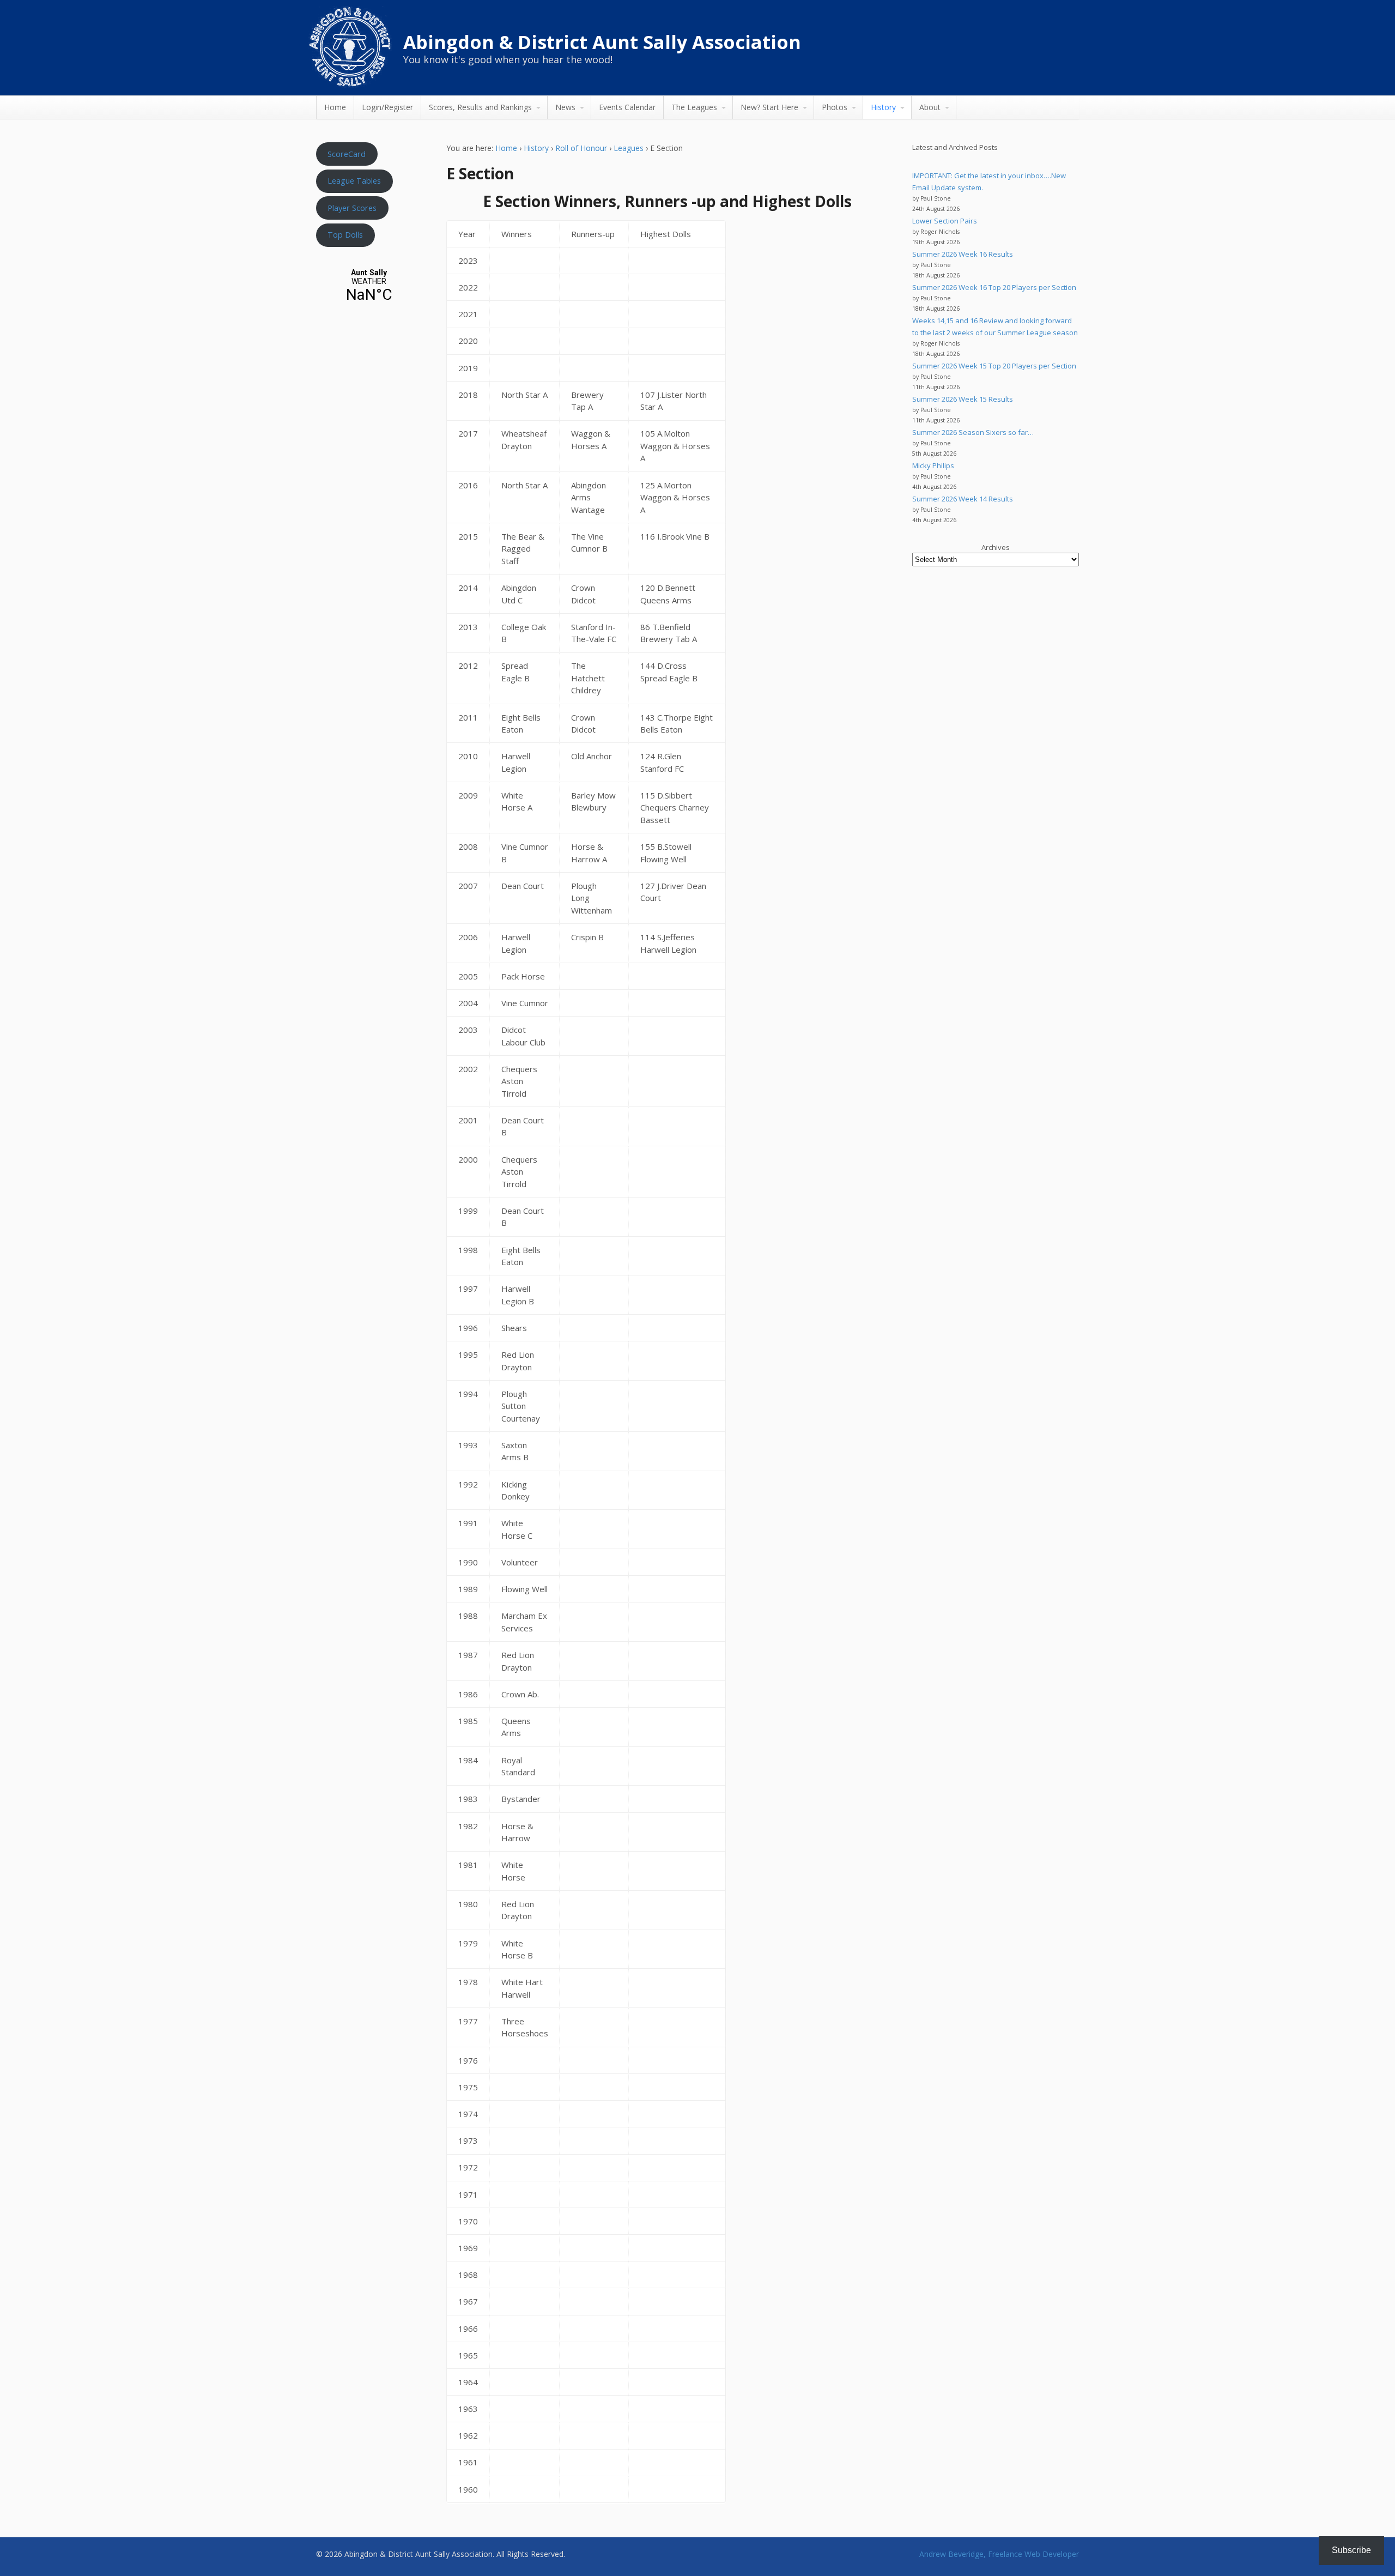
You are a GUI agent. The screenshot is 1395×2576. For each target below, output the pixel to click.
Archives (996, 547)
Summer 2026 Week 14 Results (963, 499)
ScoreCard (347, 154)
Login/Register (387, 107)
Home (335, 107)
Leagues (629, 148)
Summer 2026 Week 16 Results (963, 254)
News (565, 107)
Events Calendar (627, 107)
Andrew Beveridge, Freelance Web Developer (999, 2554)
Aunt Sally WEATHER (369, 286)
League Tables (354, 180)
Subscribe (1351, 2550)
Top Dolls (345, 234)
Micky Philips (933, 465)
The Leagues (694, 107)
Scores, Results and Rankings (480, 107)
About (930, 107)
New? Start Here (769, 107)
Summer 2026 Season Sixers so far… (973, 432)
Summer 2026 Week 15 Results (963, 399)
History (883, 107)
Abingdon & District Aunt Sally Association (602, 42)
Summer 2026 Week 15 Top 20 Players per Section (994, 366)
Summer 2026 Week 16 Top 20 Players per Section (994, 287)
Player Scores (352, 208)
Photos (835, 107)
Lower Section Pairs (945, 221)
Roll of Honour (581, 148)
